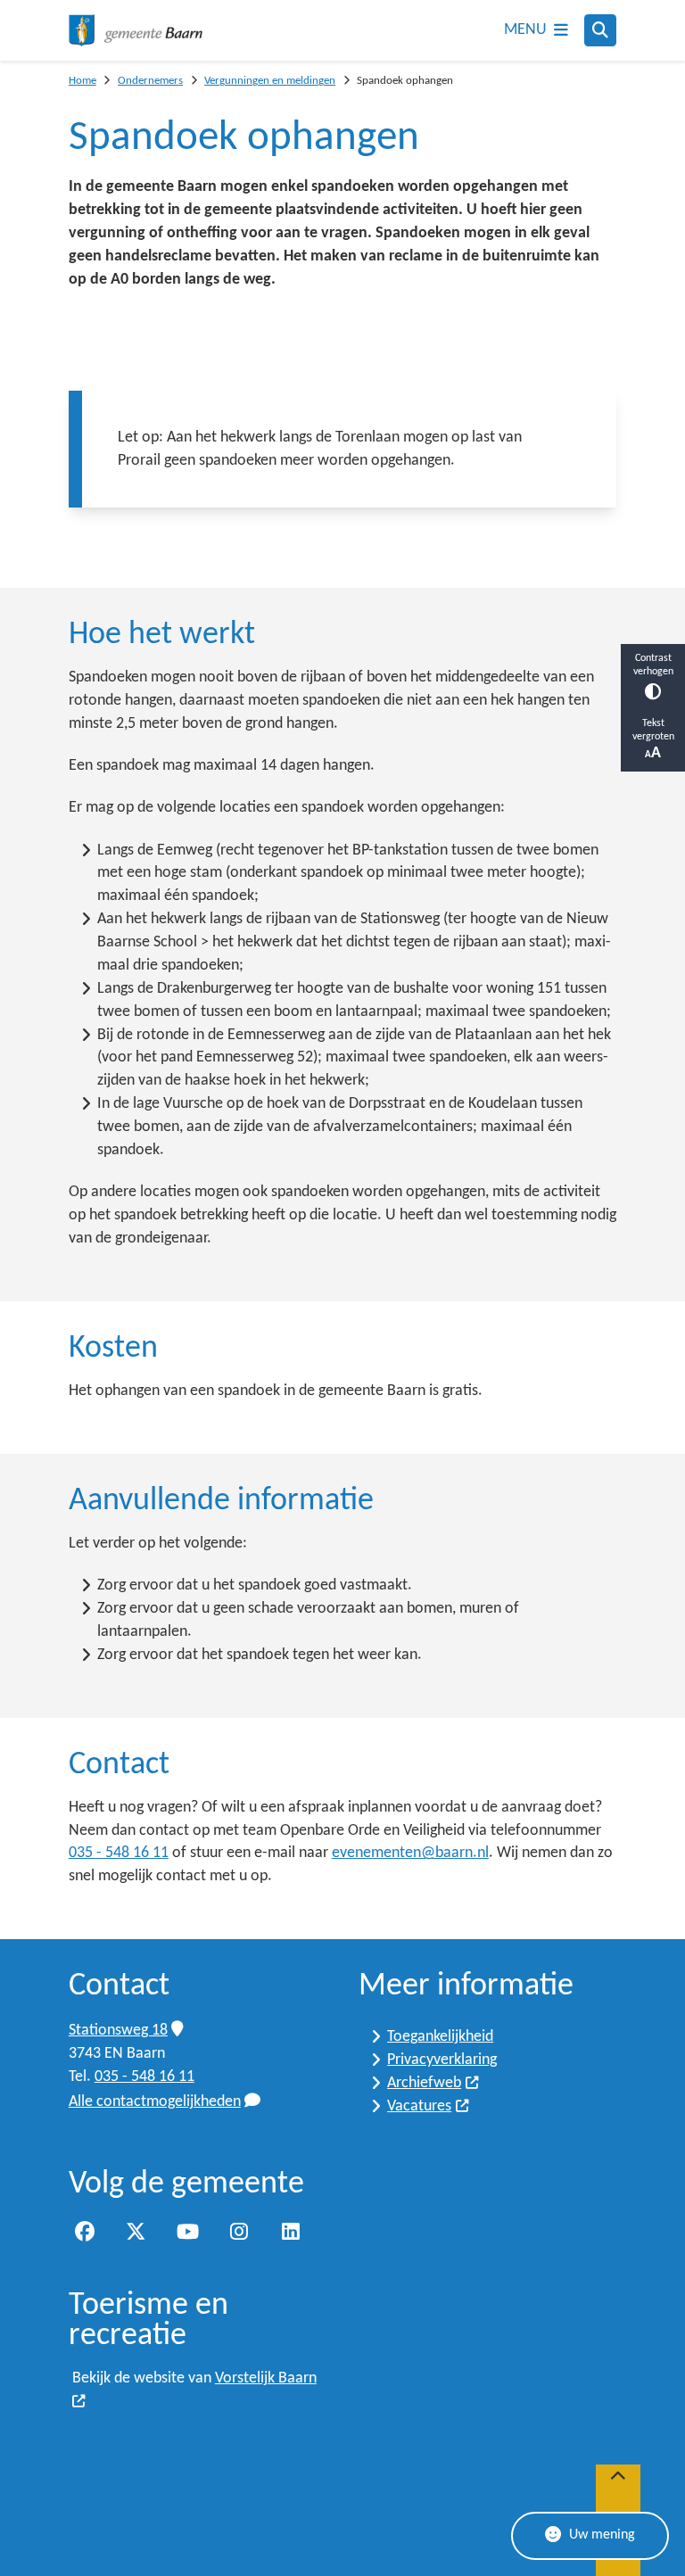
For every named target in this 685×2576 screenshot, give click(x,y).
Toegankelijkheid (440, 2037)
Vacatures (419, 2106)
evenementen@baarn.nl (410, 1853)
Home (83, 81)
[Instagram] (239, 2232)
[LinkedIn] (291, 2232)
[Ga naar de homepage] (136, 30)
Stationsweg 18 (118, 2031)
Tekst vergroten (653, 730)
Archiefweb (424, 2083)
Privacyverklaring (442, 2060)
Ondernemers (150, 81)
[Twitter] (136, 2232)
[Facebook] (85, 2232)
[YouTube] (187, 2232)
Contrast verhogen (653, 665)
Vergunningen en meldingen (270, 81)
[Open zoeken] (600, 30)
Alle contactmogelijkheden (155, 2102)
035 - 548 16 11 (119, 1853)
